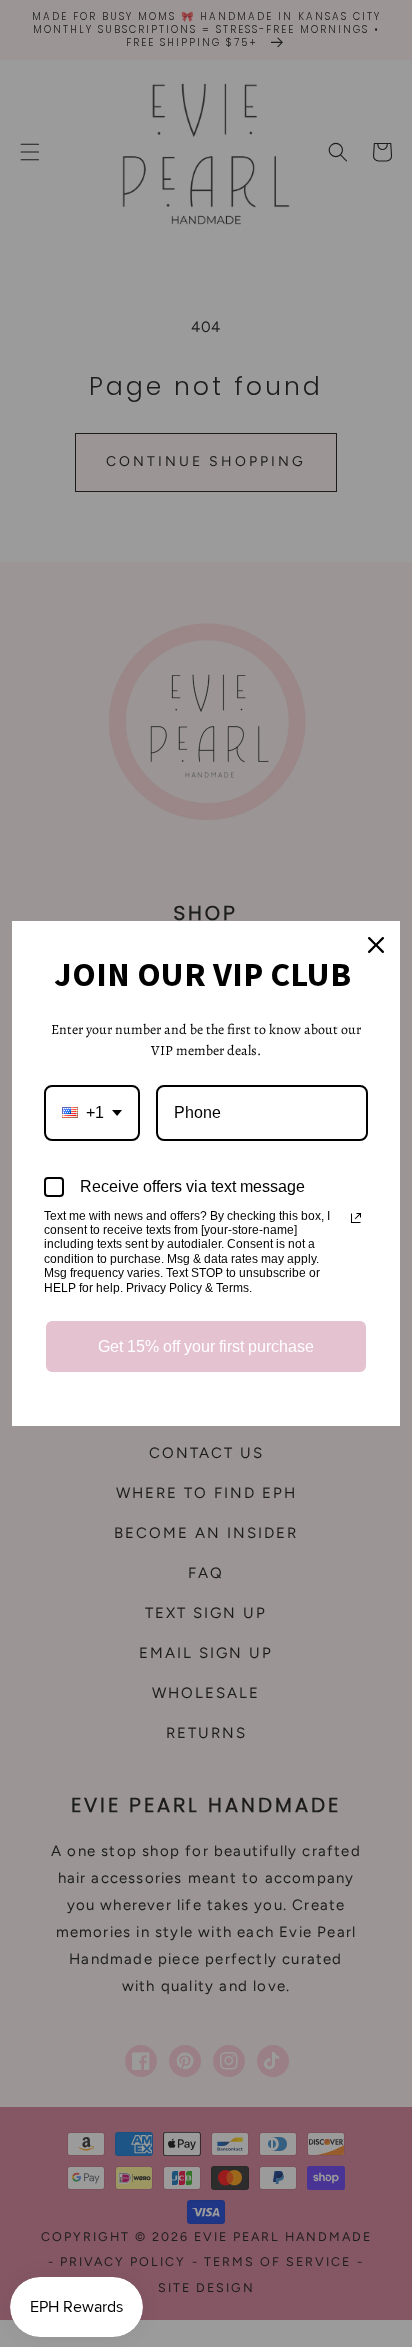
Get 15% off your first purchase (206, 1346)
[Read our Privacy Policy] (356, 1218)
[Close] (376, 945)
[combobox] (92, 1112)
